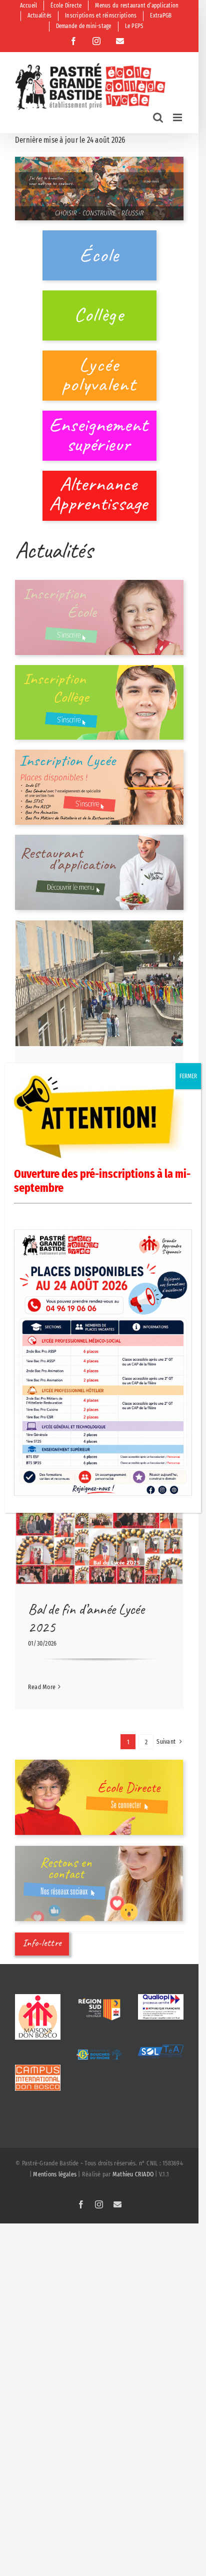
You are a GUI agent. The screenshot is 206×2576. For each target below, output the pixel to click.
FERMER (188, 1076)
